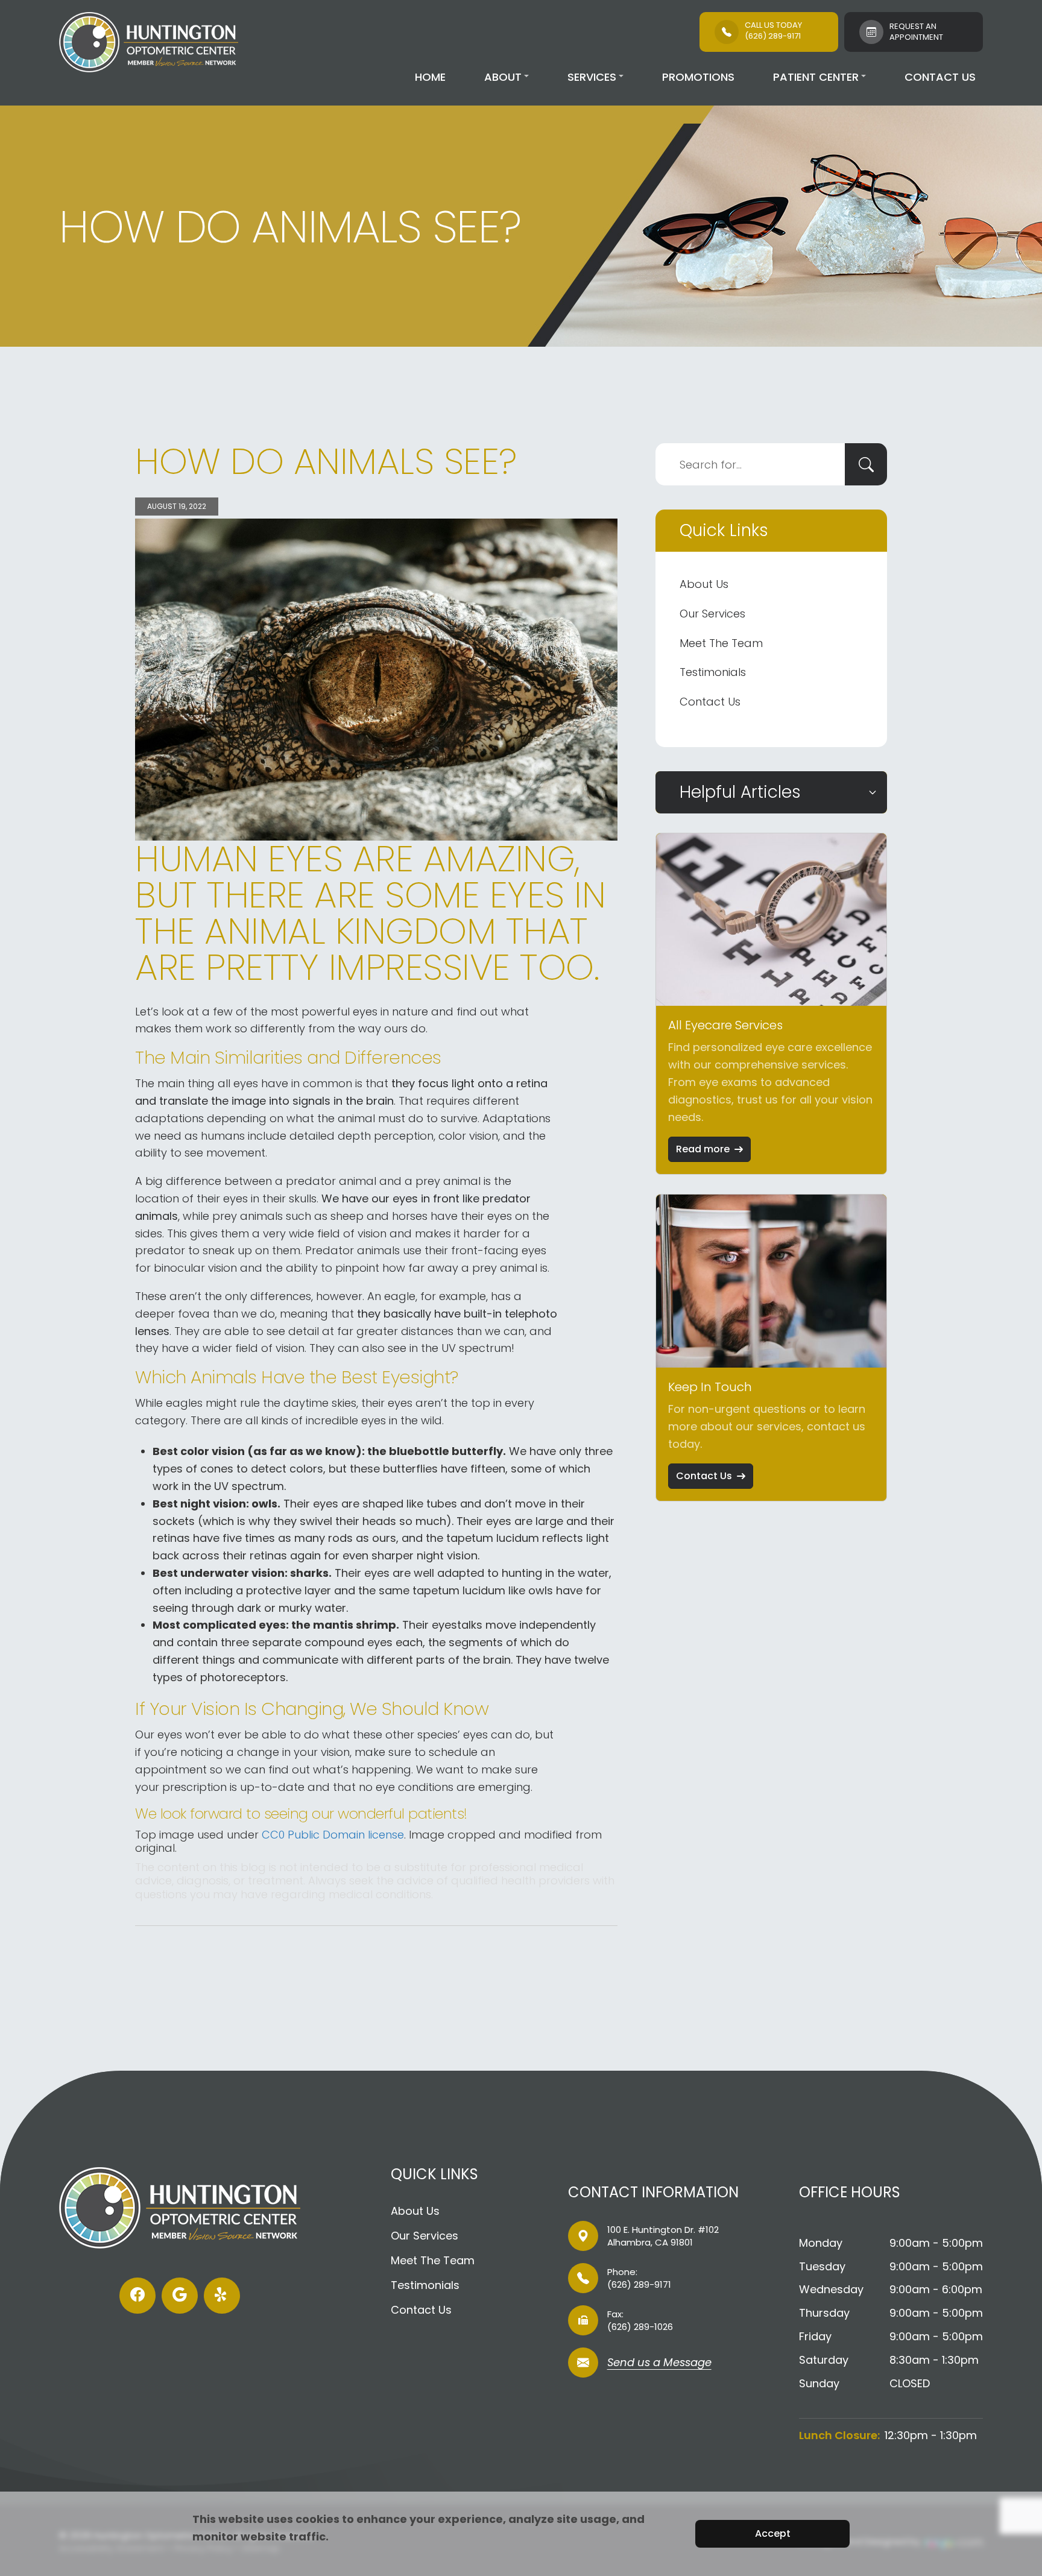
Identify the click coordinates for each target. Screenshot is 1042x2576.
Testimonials (713, 672)
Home (430, 77)
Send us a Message (659, 2363)
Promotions (698, 77)
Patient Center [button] (816, 77)
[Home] (148, 42)
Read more (703, 1149)
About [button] (503, 77)
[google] (180, 2296)
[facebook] (137, 2296)
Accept (773, 2533)
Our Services (712, 614)
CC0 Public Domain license (333, 1835)
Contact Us (940, 77)
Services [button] (592, 77)
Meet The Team (721, 643)
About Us (704, 584)
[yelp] (222, 2296)
